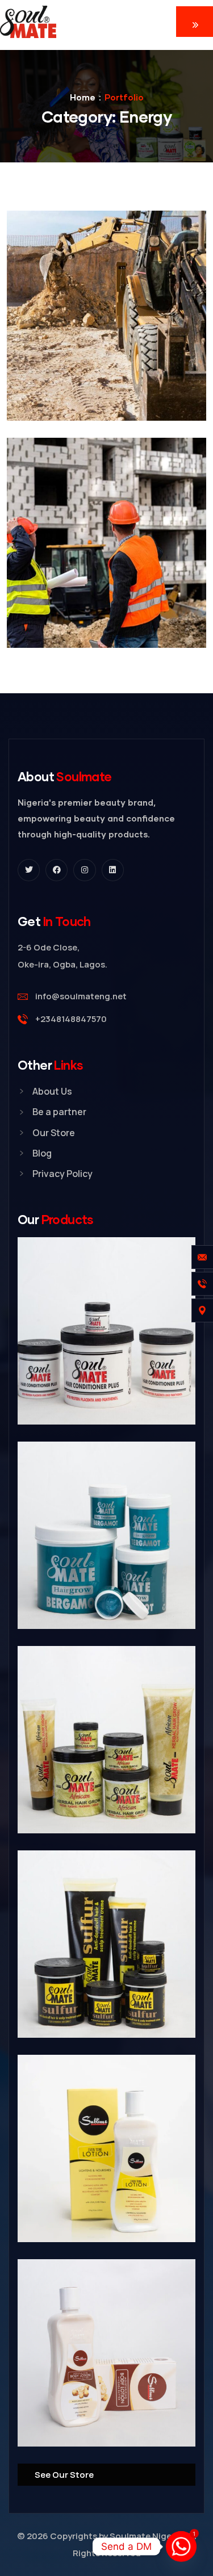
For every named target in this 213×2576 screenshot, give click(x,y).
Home (83, 97)
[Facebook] (57, 870)
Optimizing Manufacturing (79, 613)
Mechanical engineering (74, 386)
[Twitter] (29, 870)
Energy (62, 370)
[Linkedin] (113, 870)
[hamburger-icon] (195, 22)
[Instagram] (84, 870)
